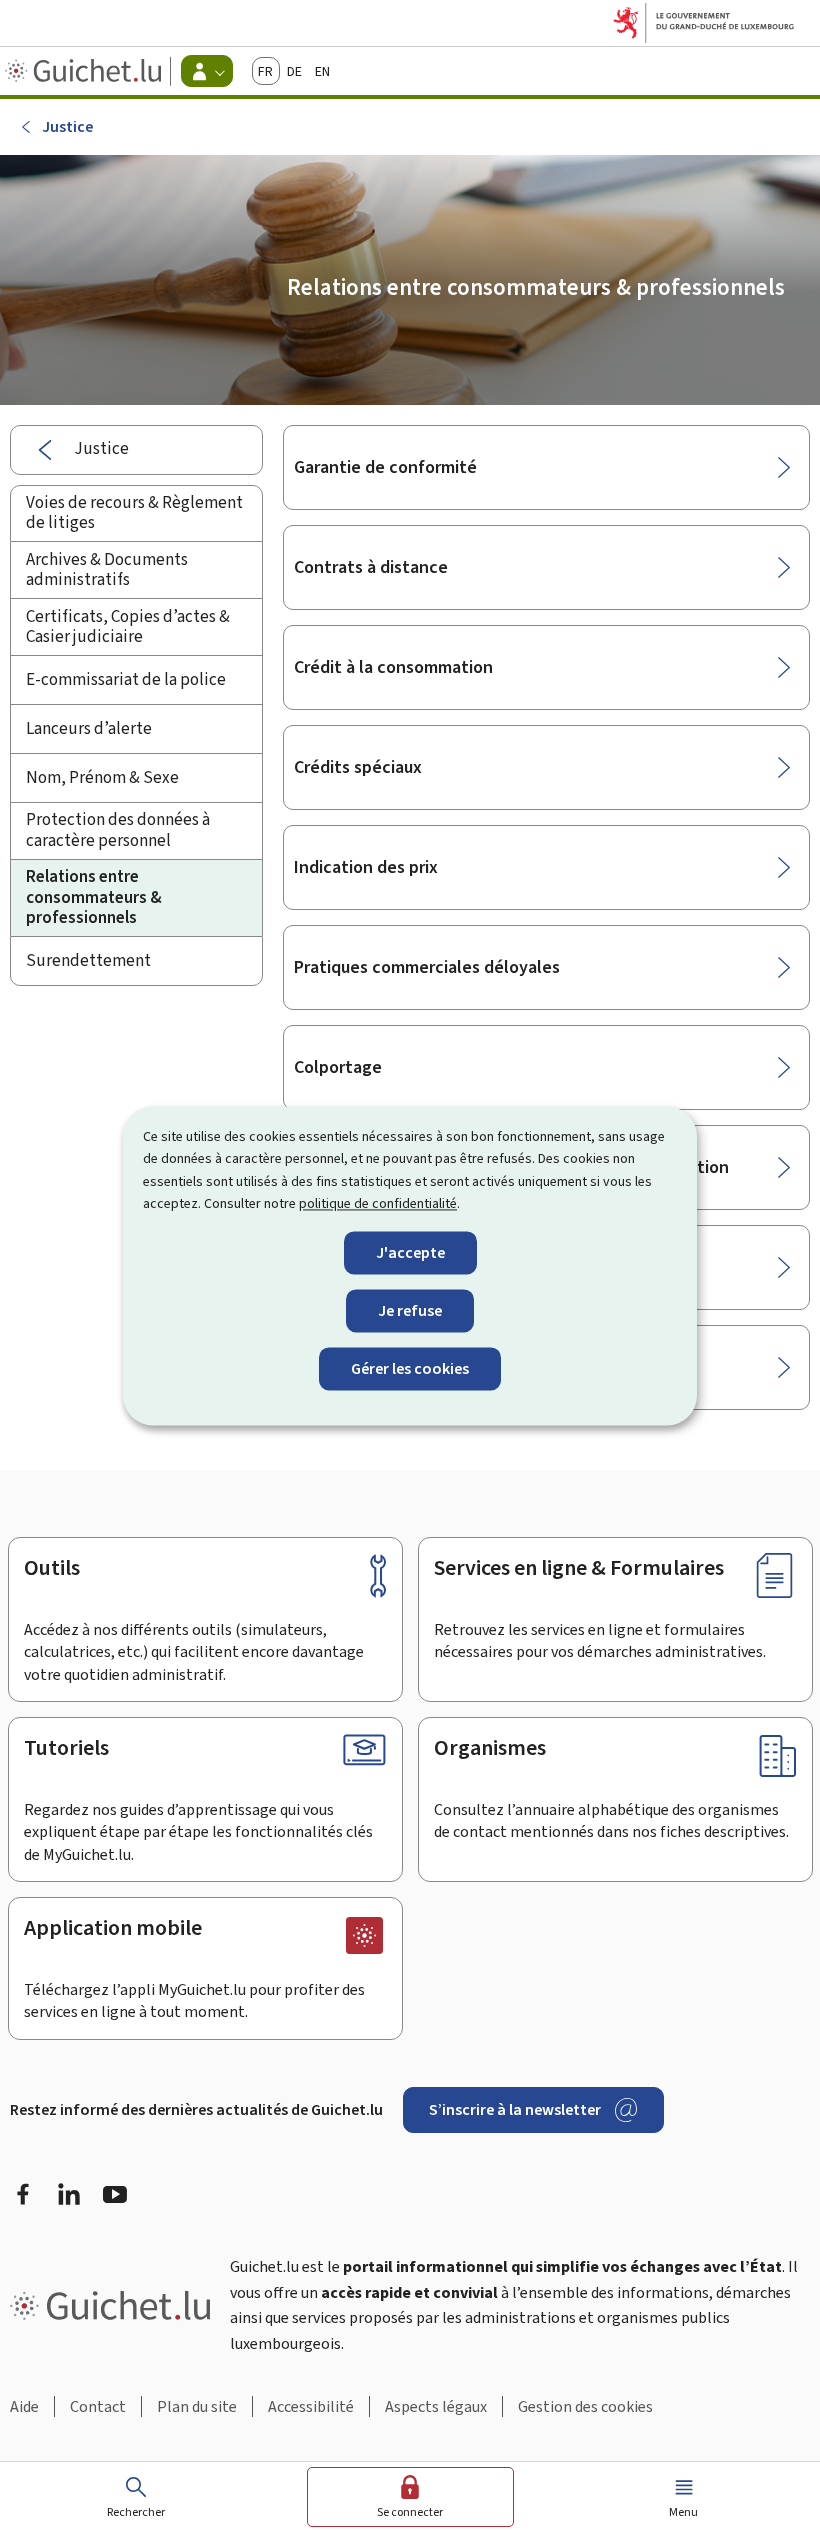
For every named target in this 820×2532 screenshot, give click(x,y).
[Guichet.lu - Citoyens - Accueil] (85, 71)
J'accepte (410, 1252)
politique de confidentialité (378, 1204)
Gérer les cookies (410, 1368)
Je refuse (410, 1310)
